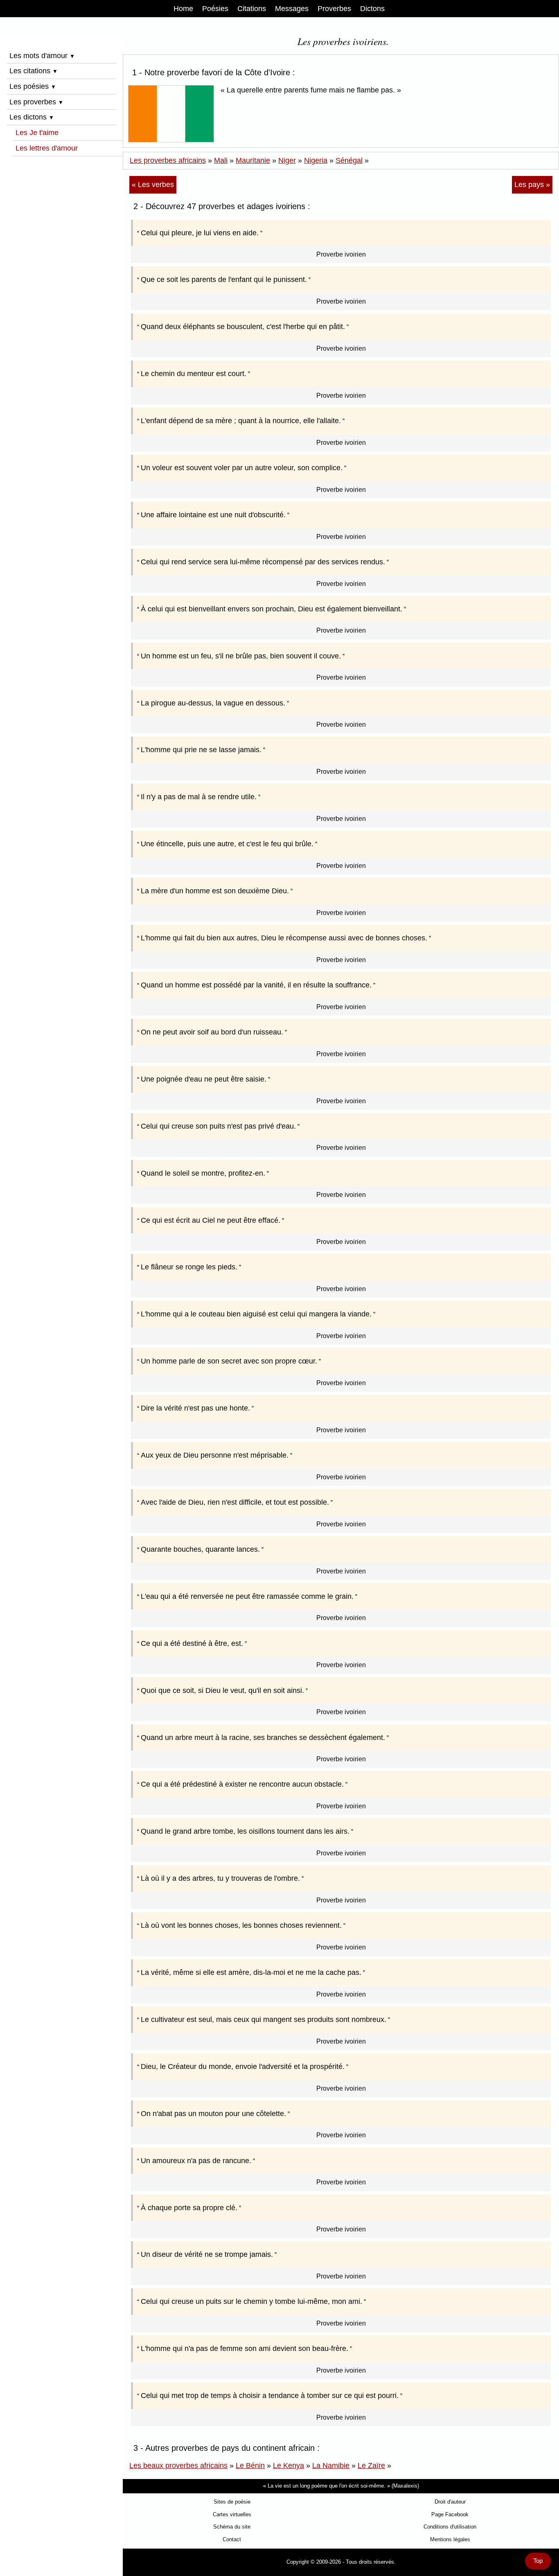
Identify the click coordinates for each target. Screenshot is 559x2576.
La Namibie (331, 2466)
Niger (287, 160)
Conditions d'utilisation (450, 2527)
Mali (221, 160)
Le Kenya (289, 2466)
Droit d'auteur (450, 2502)
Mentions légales (450, 2539)
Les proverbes (36, 102)
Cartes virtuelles (232, 2514)
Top (538, 2561)
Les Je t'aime (37, 133)
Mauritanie (253, 160)
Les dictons (32, 117)
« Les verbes (153, 185)
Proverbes (334, 9)
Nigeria (316, 160)
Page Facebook (450, 2514)
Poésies (215, 9)
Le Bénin (250, 2466)
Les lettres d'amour (47, 148)
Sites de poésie (232, 2502)
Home (183, 9)
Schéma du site (232, 2527)
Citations (252, 9)
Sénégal (349, 160)
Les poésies (33, 86)
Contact (232, 2539)
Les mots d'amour (42, 56)
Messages (292, 9)
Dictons (372, 9)
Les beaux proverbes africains (178, 2466)
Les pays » (532, 185)
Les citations (34, 71)
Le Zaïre (371, 2466)
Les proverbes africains (168, 160)
